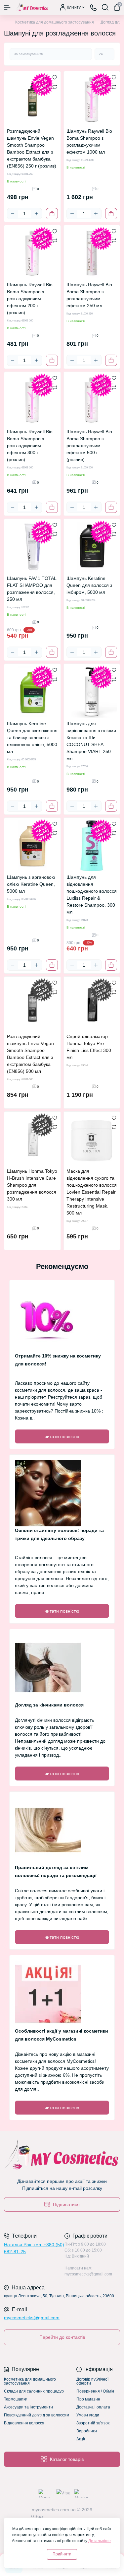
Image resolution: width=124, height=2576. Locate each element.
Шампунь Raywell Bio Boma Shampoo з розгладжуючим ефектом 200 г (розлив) (30, 299)
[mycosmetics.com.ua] (62, 2156)
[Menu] (7, 7)
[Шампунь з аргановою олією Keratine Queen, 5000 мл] (32, 846)
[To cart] (52, 214)
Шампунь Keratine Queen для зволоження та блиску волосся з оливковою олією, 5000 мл (32, 737)
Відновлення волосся (24, 2423)
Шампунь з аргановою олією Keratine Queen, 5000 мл (31, 884)
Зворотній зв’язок (93, 2423)
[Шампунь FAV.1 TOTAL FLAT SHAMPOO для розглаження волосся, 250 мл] (32, 547)
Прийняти (62, 2554)
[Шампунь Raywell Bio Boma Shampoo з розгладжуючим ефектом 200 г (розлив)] (32, 253)
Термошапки (16, 2399)
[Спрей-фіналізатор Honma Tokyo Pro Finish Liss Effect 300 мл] (92, 1005)
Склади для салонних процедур (34, 2391)
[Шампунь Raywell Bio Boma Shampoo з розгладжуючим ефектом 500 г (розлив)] (92, 400)
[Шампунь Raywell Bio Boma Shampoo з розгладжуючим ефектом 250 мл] (92, 253)
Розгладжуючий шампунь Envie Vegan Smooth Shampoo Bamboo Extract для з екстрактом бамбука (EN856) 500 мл (30, 1054)
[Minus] (13, 214)
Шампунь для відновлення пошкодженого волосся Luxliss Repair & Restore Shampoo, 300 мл (92, 895)
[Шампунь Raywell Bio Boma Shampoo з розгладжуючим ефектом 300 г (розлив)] (32, 400)
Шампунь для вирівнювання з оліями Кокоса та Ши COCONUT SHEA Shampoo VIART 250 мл (91, 741)
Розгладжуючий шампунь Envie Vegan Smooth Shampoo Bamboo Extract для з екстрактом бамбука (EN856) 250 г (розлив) (32, 148)
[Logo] (32, 7)
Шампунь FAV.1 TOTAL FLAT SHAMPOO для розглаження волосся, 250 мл (32, 589)
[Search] (105, 7)
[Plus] (36, 214)
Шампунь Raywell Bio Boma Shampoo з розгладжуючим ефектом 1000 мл (89, 141)
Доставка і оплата (93, 2407)
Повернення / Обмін (95, 2391)
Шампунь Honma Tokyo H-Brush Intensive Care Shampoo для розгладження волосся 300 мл (32, 1185)
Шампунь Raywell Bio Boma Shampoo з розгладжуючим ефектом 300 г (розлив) (30, 446)
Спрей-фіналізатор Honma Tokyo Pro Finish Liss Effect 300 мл (89, 1047)
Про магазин (88, 2399)
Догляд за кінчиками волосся (49, 1705)
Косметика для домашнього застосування (55, 22)
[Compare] (55, 87)
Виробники (87, 2431)
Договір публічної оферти (92, 2381)
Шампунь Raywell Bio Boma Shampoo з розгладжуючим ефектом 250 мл (89, 295)
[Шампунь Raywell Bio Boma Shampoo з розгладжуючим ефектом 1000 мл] (92, 100)
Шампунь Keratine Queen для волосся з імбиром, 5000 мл (89, 585)
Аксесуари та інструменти (28, 2407)
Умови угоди (88, 2415)
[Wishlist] (55, 77)
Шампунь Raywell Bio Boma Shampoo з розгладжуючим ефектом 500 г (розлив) (89, 446)
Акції (81, 2439)
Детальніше (100, 2541)
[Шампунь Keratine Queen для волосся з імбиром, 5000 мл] (92, 547)
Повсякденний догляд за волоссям (37, 2415)
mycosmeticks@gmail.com (32, 2318)
